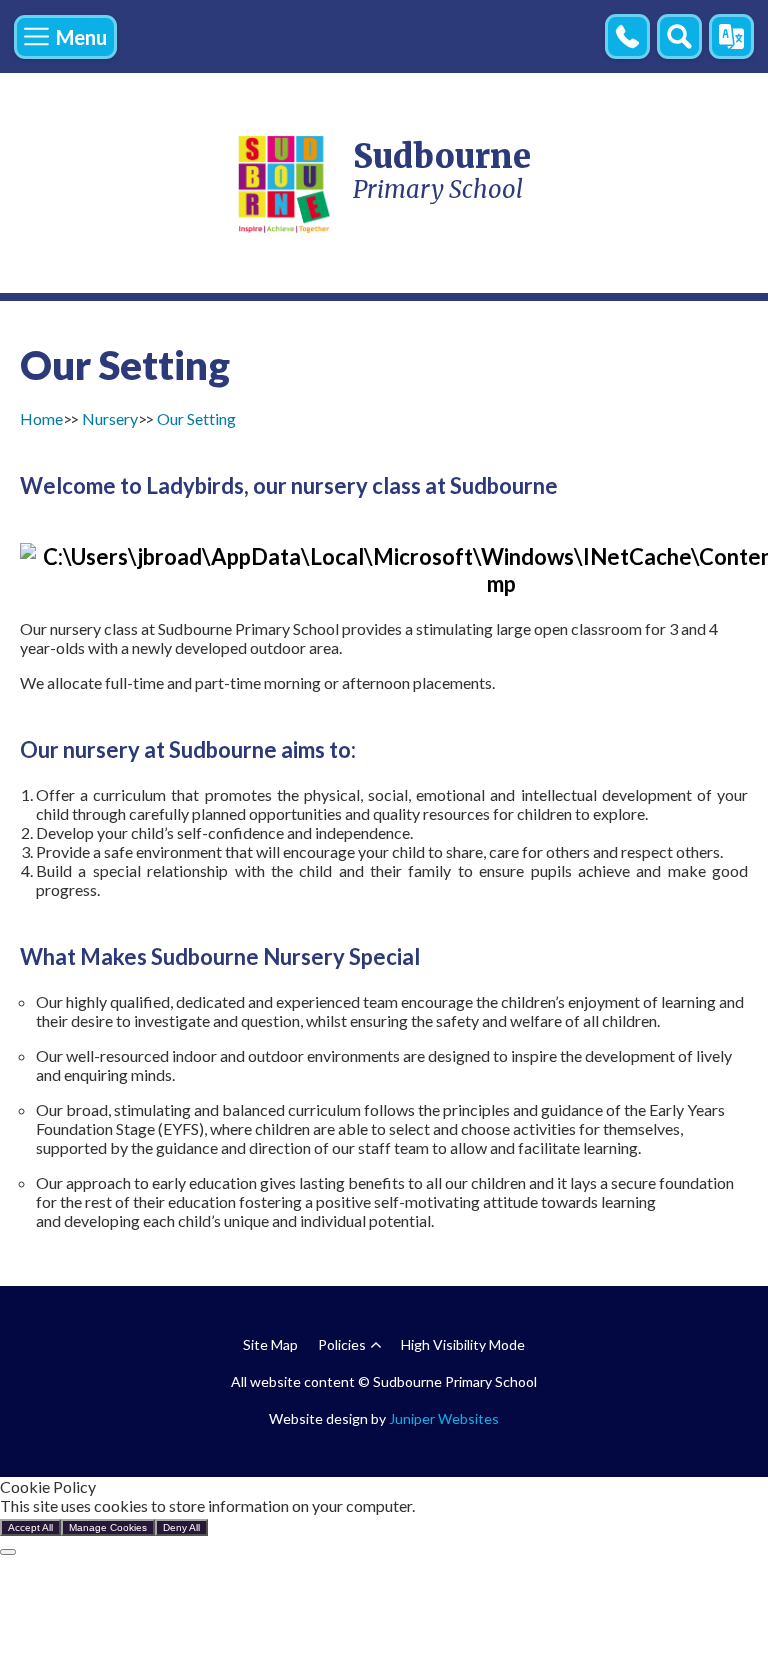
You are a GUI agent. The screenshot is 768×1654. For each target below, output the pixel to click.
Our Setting (196, 418)
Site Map (270, 1344)
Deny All (181, 1527)
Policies (342, 1344)
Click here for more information (526, 1505)
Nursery (110, 418)
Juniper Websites (444, 1418)
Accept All (30, 1527)
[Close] (8, 1552)
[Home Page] (285, 183)
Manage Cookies (108, 1527)
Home (41, 418)
